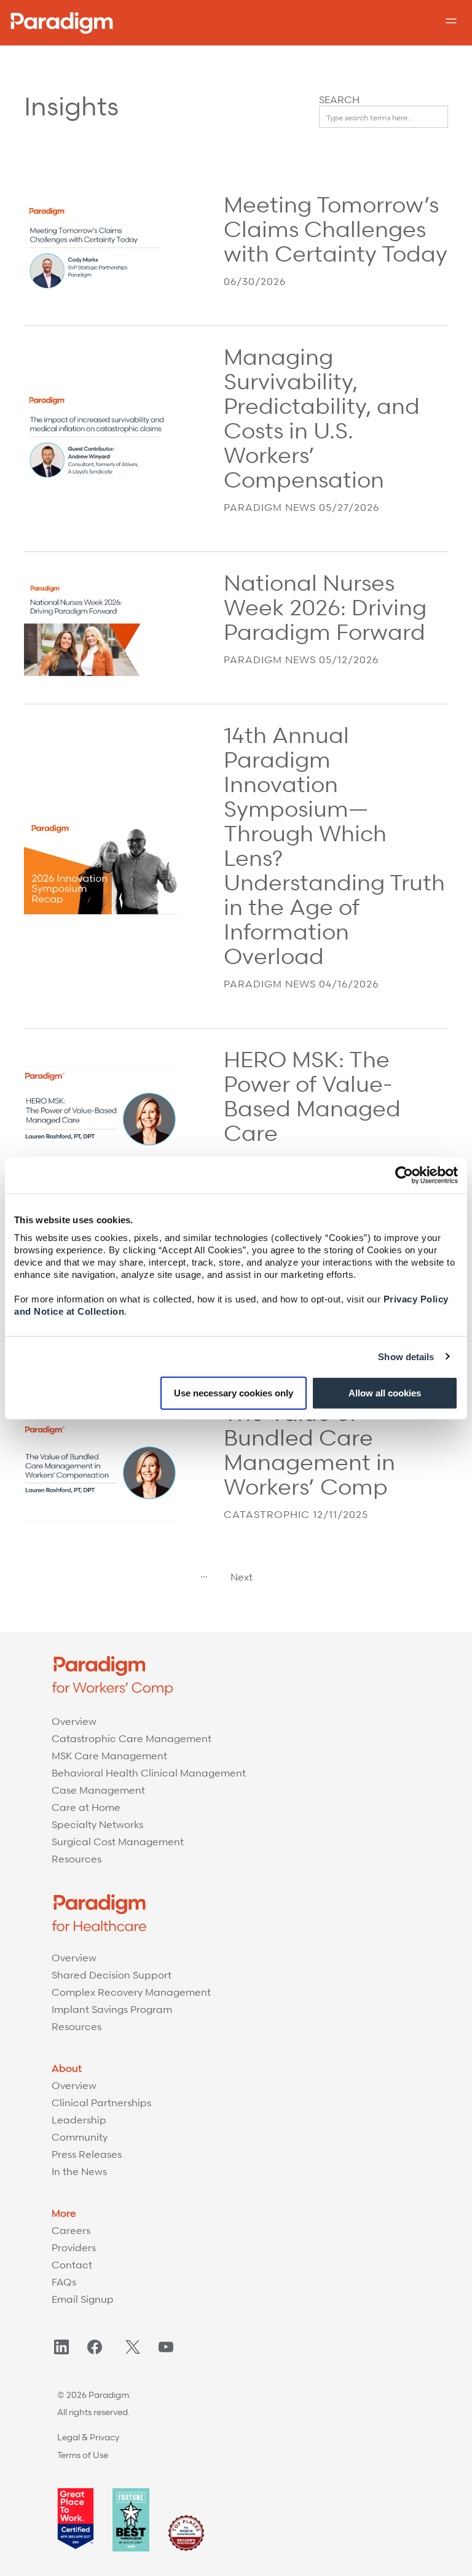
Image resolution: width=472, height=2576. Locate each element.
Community (80, 2137)
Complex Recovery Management (131, 1992)
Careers (71, 2230)
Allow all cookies (385, 1393)
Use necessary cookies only (234, 1393)
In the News (79, 2171)
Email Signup (83, 2299)
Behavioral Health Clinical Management (149, 1773)
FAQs (64, 2282)
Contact (72, 2265)
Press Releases (87, 2154)
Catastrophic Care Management (132, 1738)
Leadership (79, 2120)
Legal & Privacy (88, 2437)
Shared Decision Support (112, 1975)
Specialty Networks (97, 1824)
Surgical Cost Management (118, 1842)
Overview (74, 1721)
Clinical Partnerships (101, 2103)
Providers (74, 2247)
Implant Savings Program (112, 2009)
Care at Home (86, 1807)
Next (242, 1577)
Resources (77, 1859)
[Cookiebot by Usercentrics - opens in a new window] (404, 1175)
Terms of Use (83, 2455)
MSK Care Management (109, 1756)
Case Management (98, 1790)
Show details (406, 1356)
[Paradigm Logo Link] (62, 23)
